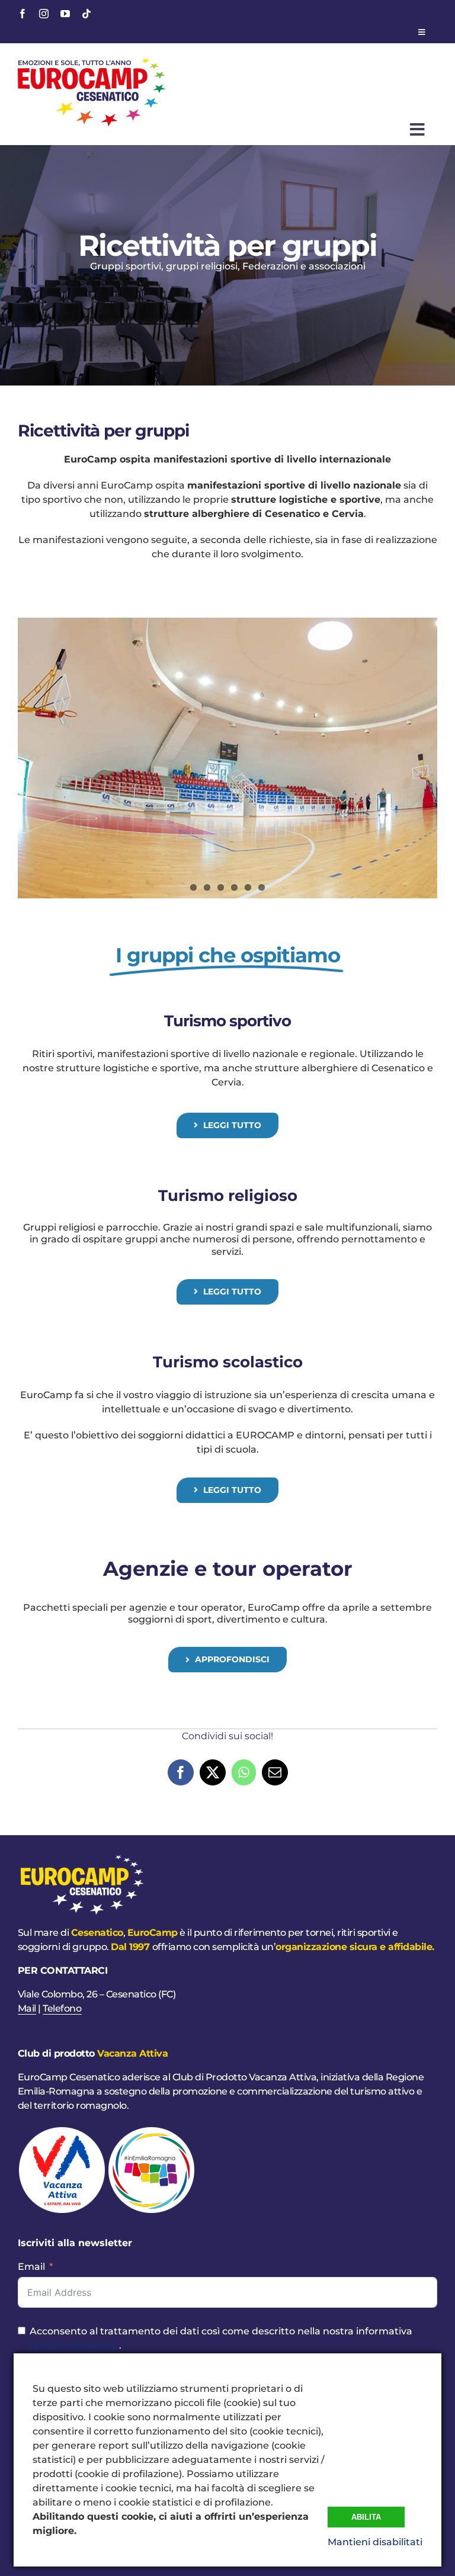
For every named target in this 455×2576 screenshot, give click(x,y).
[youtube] (65, 14)
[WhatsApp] (244, 1772)
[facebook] (23, 14)
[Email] (275, 1772)
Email (31, 2267)
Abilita (366, 2517)
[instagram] (44, 14)
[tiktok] (86, 14)
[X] (213, 1772)
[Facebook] (181, 1772)
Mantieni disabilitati (375, 2542)
